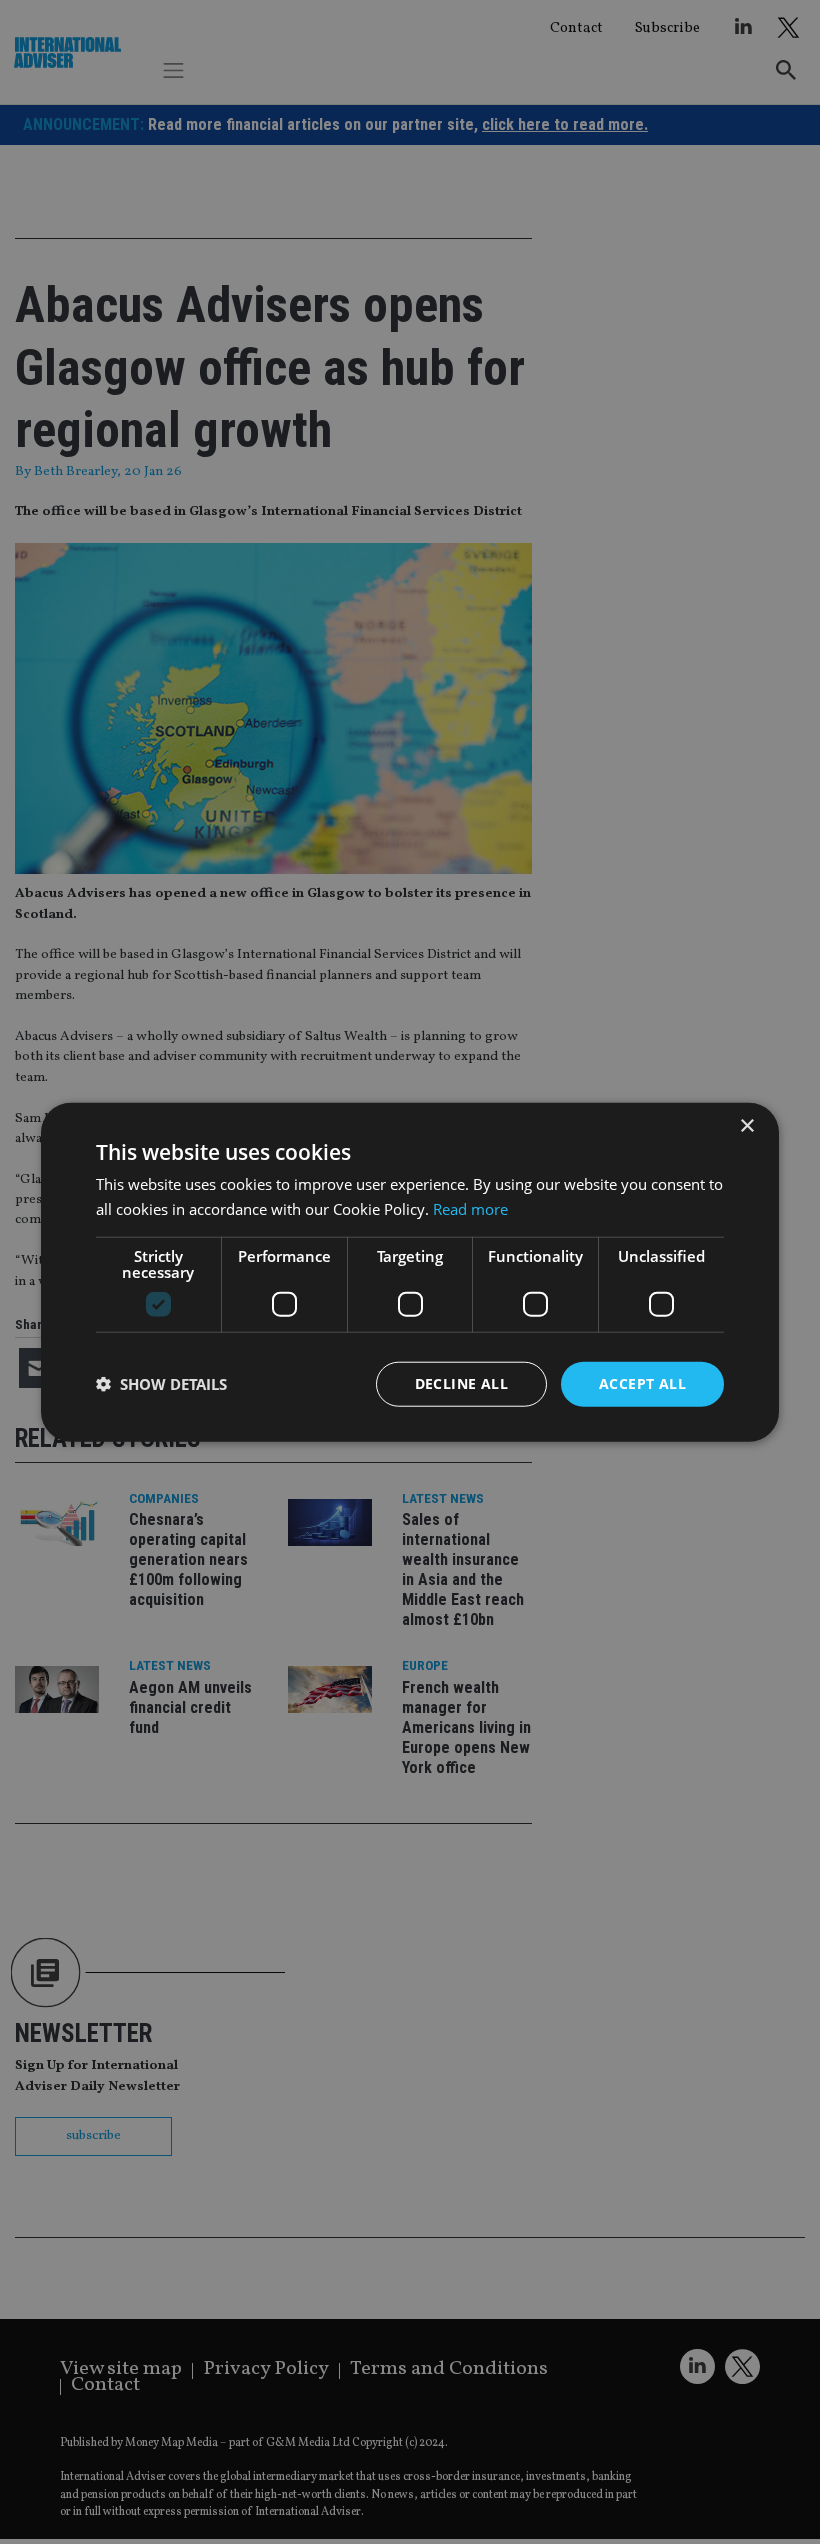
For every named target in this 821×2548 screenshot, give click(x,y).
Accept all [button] (642, 1383)
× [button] (746, 1126)
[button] (161, 1384)
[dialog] (410, 1272)
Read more (470, 1209)
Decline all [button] (461, 1383)
